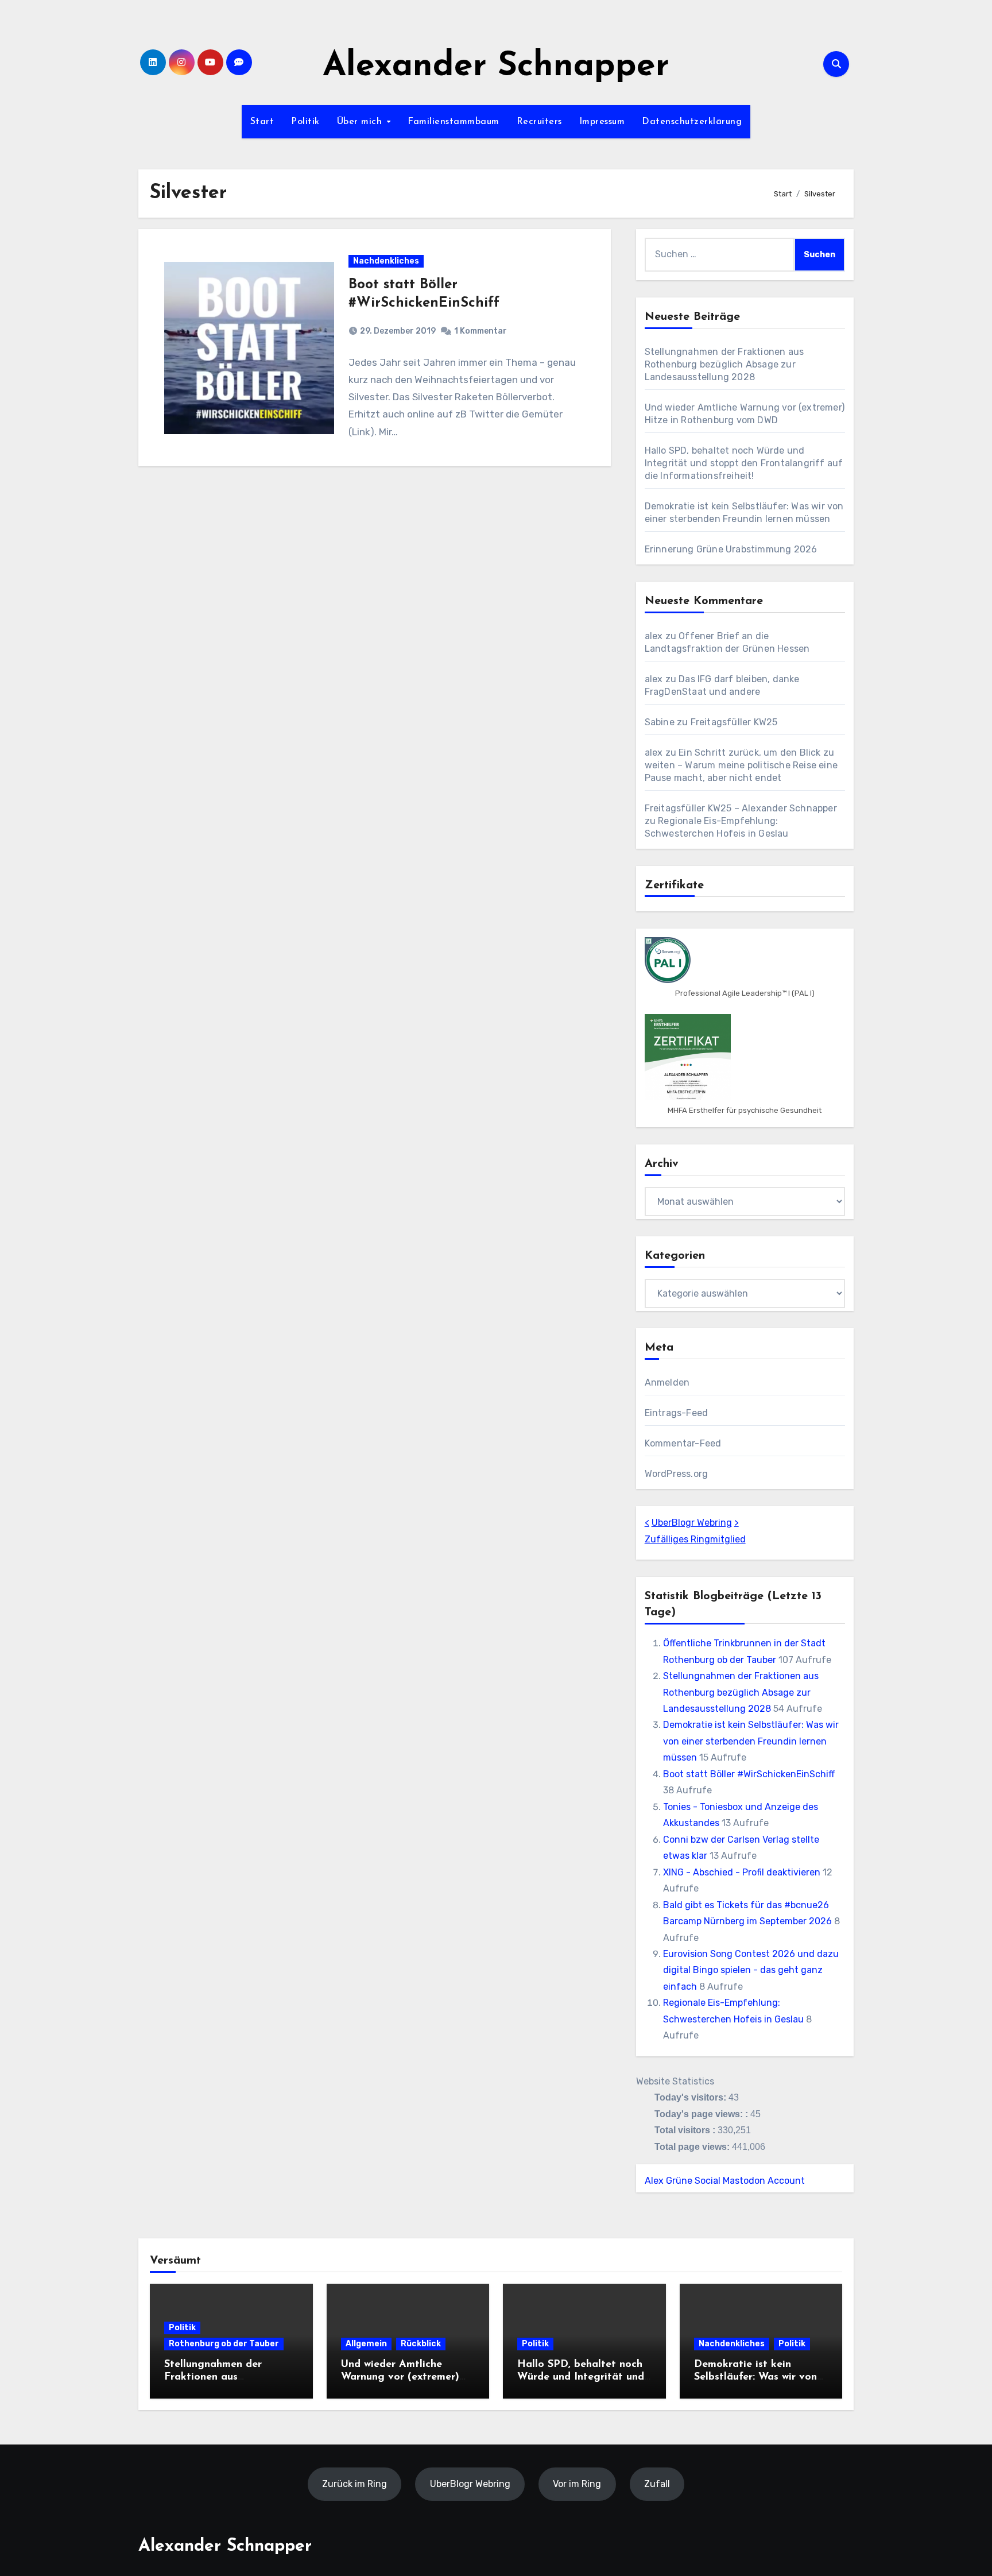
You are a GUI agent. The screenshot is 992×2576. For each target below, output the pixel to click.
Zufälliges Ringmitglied (695, 1539)
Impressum (602, 122)
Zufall (657, 2483)
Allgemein (366, 2344)
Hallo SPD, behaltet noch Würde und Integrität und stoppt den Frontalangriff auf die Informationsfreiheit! (744, 463)
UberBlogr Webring (692, 1523)
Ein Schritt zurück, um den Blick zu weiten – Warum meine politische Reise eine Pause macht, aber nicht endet (741, 765)
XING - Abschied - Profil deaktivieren (742, 1872)
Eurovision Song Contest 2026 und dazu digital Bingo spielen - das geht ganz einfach (751, 1970)
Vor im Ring (577, 2483)
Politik (305, 122)
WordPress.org (677, 1474)
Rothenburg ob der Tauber (224, 2344)
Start (262, 122)
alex (654, 636)
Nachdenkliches (386, 261)
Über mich (361, 122)
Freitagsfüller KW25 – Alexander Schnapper (741, 808)
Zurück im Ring (354, 2483)
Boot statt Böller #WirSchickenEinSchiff (749, 1774)
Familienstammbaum (454, 122)
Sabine (660, 722)
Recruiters (539, 122)
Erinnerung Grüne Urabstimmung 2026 (731, 549)
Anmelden (667, 1382)
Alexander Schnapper (496, 67)
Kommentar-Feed (683, 1443)
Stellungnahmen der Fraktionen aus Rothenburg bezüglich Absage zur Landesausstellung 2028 (724, 364)
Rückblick (421, 2344)
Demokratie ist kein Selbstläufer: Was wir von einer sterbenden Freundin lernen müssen (751, 1741)
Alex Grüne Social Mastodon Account (725, 2181)
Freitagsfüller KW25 (734, 722)
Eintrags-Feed (677, 1413)
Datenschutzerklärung (692, 122)
